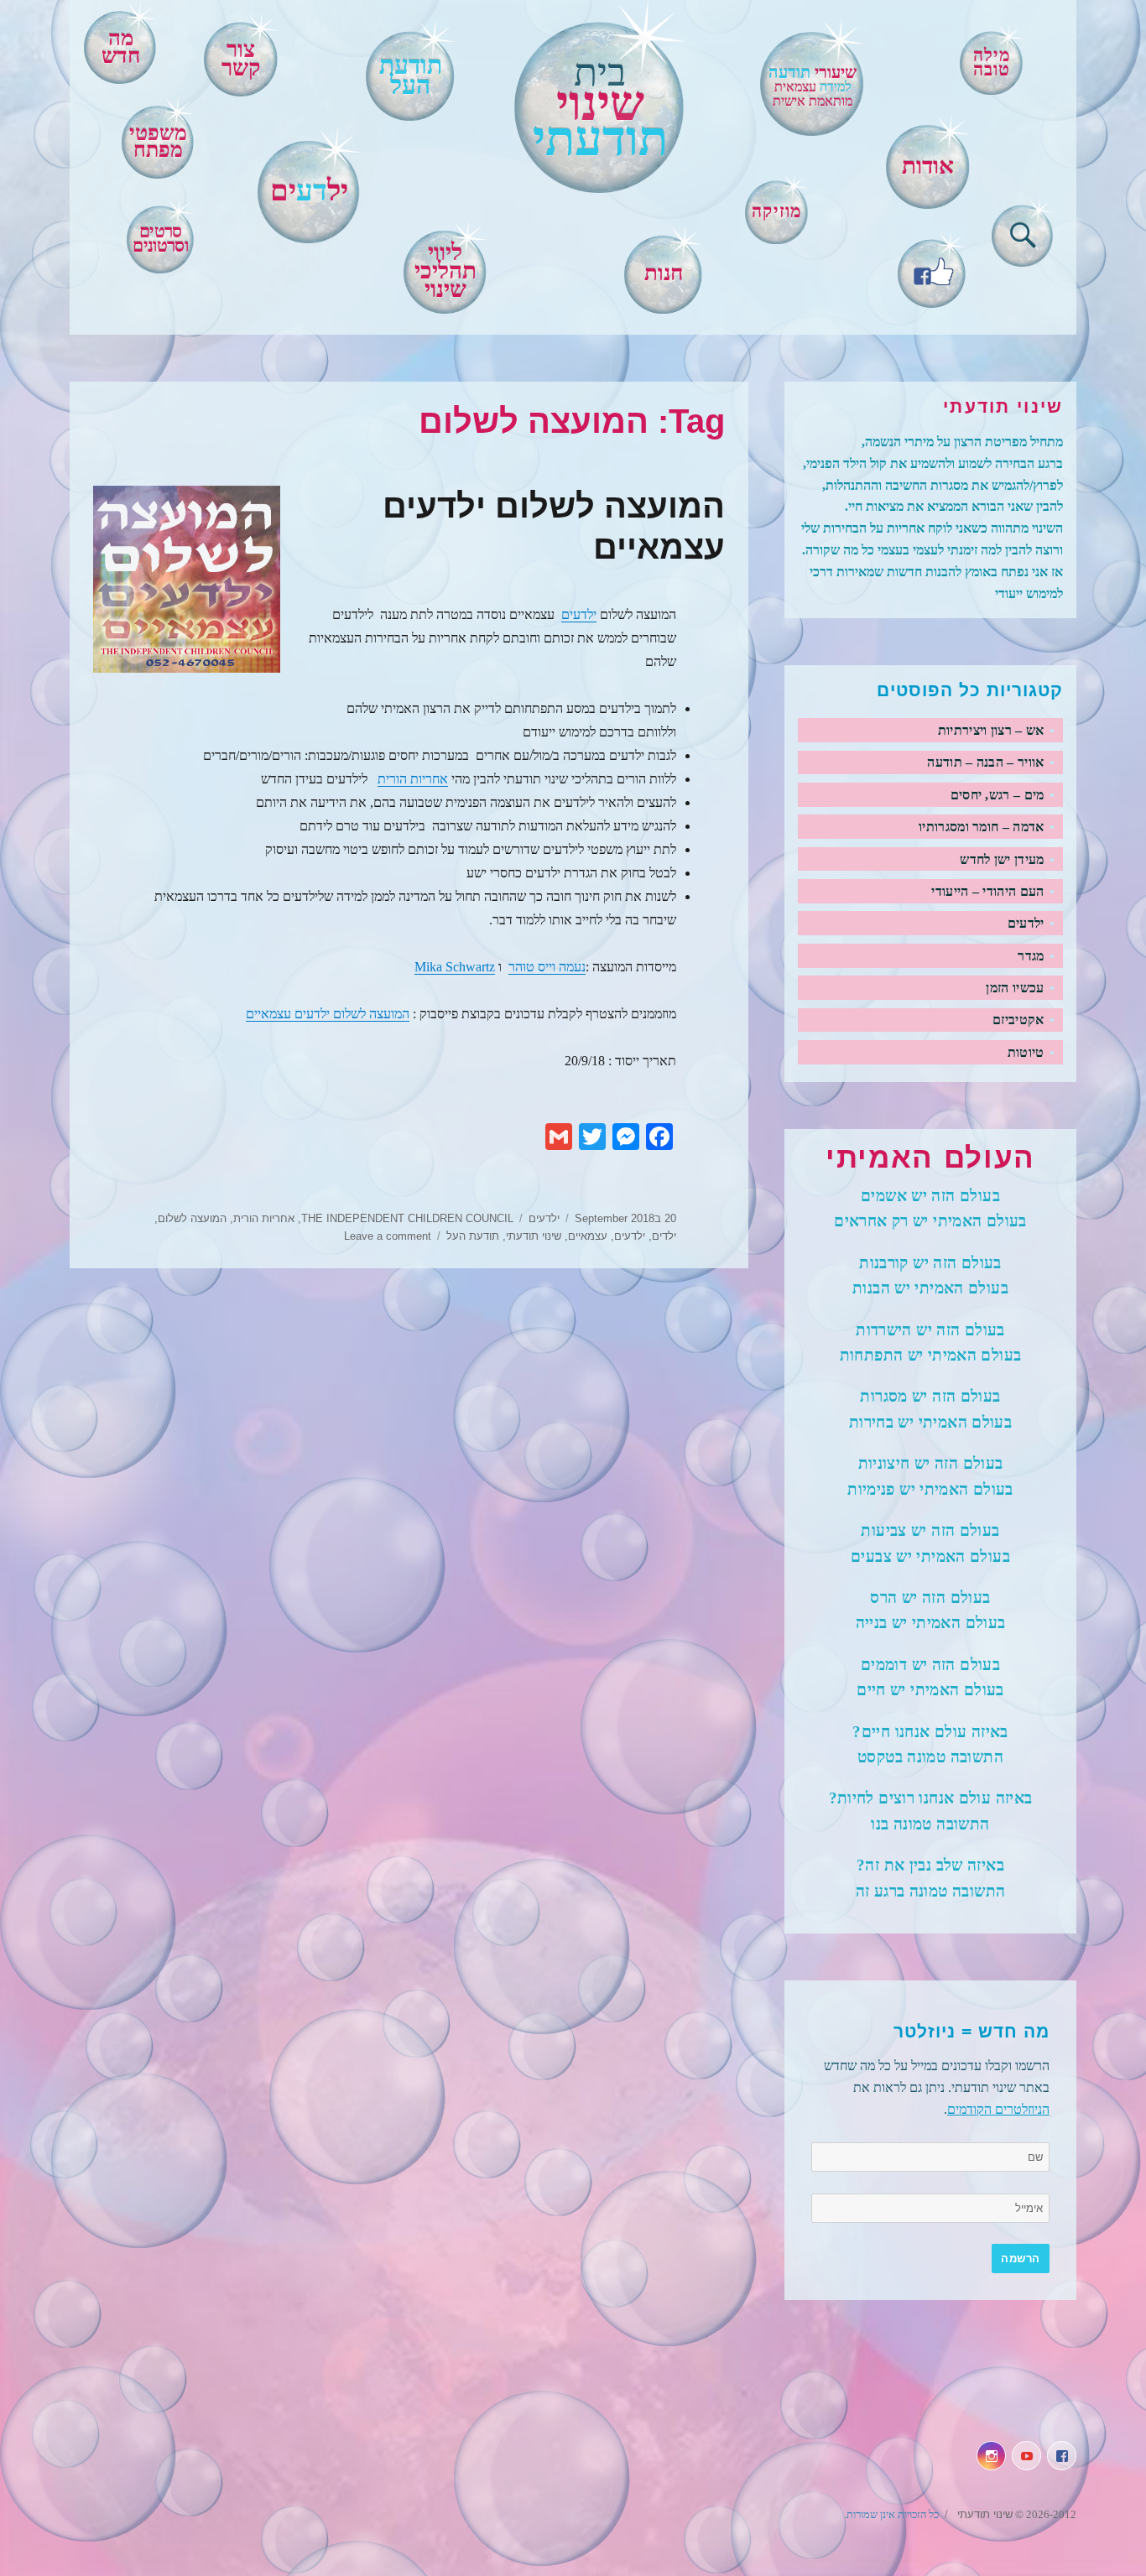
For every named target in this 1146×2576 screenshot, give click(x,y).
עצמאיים (588, 1236)
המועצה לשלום (192, 1218)
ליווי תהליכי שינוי (445, 271)
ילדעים (579, 614)
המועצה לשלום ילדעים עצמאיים (328, 1014)
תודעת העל (473, 1236)
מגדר (1031, 956)
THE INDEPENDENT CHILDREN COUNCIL (407, 1218)
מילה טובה (992, 62)
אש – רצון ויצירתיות (991, 730)
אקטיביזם (1018, 1020)
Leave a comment (388, 1236)
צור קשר (241, 59)
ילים (309, 190)
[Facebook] (932, 269)
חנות (664, 273)
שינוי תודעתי (534, 1236)
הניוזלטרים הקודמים (998, 2109)
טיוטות (1026, 1052)
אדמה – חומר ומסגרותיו (982, 827)
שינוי (600, 108)
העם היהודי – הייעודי (987, 891)
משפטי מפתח (158, 141)
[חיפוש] (1023, 232)
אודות (928, 166)
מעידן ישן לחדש (1002, 859)
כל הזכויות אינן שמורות (893, 2514)
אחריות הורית (413, 779)
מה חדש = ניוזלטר (971, 2032)
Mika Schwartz (455, 967)
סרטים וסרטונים (160, 239)
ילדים (664, 1236)
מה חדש (121, 47)
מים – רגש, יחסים (998, 795)
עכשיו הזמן (1015, 988)
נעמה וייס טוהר (547, 967)
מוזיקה (776, 211)
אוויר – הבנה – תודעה (985, 762)
